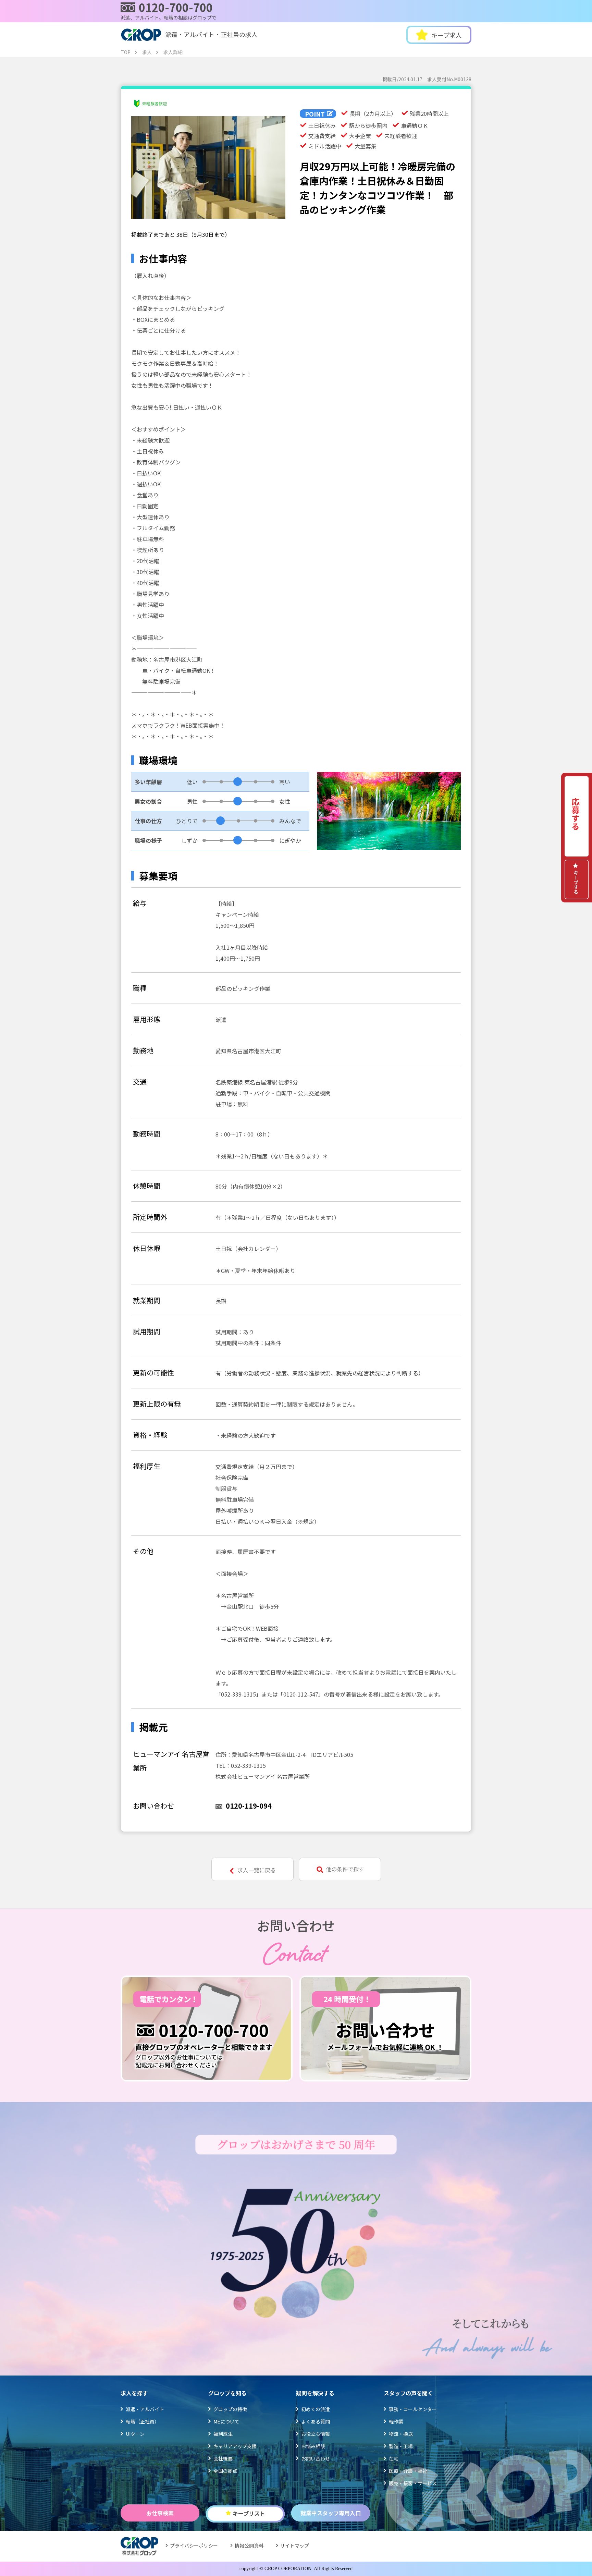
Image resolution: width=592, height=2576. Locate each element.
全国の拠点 (225, 2471)
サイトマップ (295, 2545)
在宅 (394, 2458)
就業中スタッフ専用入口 (331, 2513)
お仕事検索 (160, 2513)
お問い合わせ (316, 2458)
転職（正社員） (143, 2421)
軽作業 (396, 2421)
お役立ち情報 (316, 2434)
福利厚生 (223, 2434)
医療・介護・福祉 (408, 2471)
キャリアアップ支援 (235, 2446)
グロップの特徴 (230, 2409)
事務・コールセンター (413, 2409)
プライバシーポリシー (194, 2545)
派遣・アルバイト (145, 2409)
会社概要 (223, 2458)
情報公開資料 (249, 2545)
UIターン (135, 2434)
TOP (126, 52)
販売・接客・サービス (413, 2483)
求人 (147, 52)
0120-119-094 (249, 1806)
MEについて (226, 2421)
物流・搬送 (401, 2434)
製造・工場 (401, 2446)
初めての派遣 (316, 2409)
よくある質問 (316, 2421)
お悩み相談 (313, 2446)
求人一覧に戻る (257, 1870)
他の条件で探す (345, 1869)
